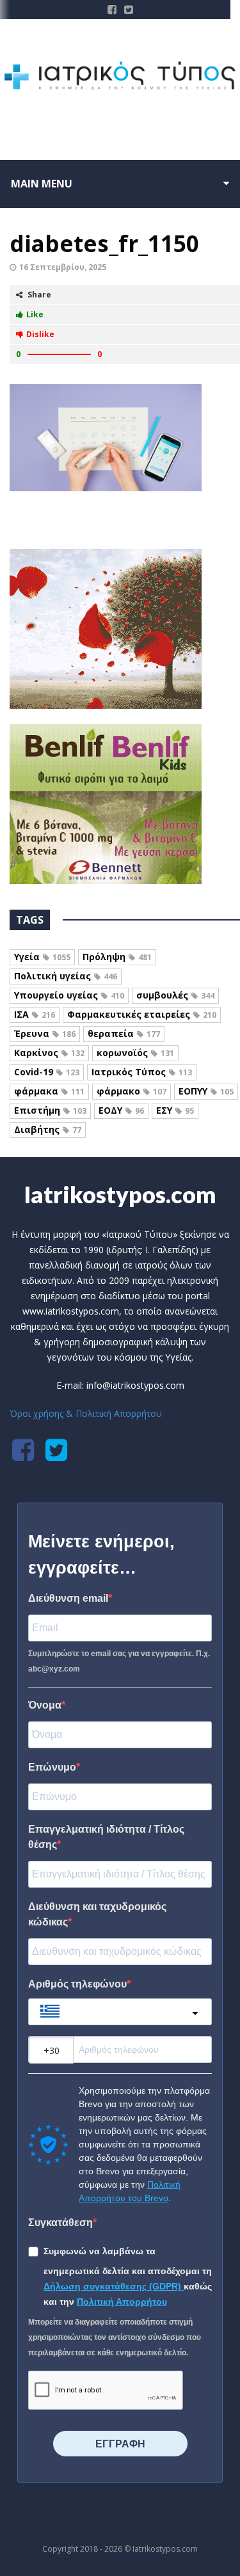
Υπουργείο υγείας (69, 995)
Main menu (42, 184)
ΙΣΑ (35, 1014)
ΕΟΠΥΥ (206, 1091)
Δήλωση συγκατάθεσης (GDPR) (114, 2286)
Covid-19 (47, 1072)
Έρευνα (45, 1033)
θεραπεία (124, 1033)
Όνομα (45, 1705)
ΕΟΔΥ (121, 1110)
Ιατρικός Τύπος (142, 1072)
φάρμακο (132, 1091)
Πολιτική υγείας (66, 976)
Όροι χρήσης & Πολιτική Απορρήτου (86, 1413)
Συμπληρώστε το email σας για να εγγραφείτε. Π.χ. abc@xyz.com (119, 1661)
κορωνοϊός (135, 1053)
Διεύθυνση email (68, 1598)
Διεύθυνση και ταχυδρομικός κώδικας (97, 1914)
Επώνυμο (52, 1767)
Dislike (40, 334)
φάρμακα (49, 1091)
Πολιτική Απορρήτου (122, 2302)
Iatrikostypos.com (120, 1194)
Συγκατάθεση (60, 2223)
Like (35, 314)
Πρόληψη (117, 957)
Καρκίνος (49, 1053)
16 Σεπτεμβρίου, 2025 (63, 267)
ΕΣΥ (175, 1110)
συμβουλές (175, 995)
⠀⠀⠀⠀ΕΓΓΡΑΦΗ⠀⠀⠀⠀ (120, 2444)
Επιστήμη (50, 1110)
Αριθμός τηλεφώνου (77, 1984)
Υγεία (42, 957)
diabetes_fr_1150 (104, 243)
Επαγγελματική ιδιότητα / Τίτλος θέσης (106, 1837)
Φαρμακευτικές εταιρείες (142, 1014)
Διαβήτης (48, 1129)
